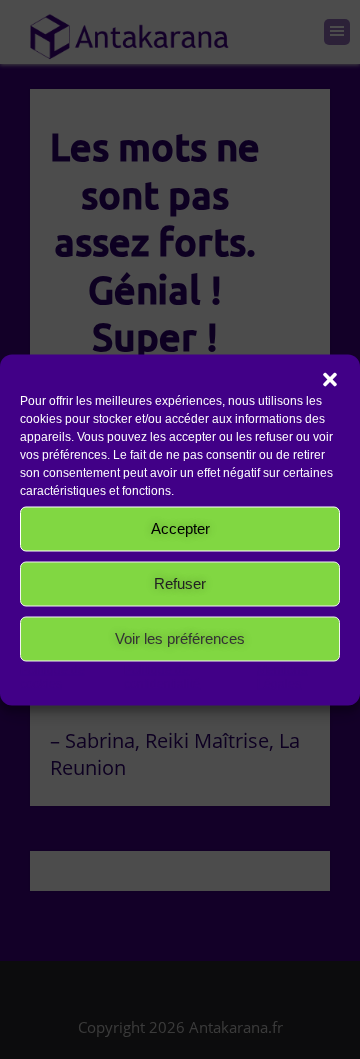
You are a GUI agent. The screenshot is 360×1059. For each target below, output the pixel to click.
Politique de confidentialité (162, 676)
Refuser (180, 583)
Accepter (180, 528)
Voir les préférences (180, 638)
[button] (330, 379)
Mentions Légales (282, 676)
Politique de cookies (52, 676)
